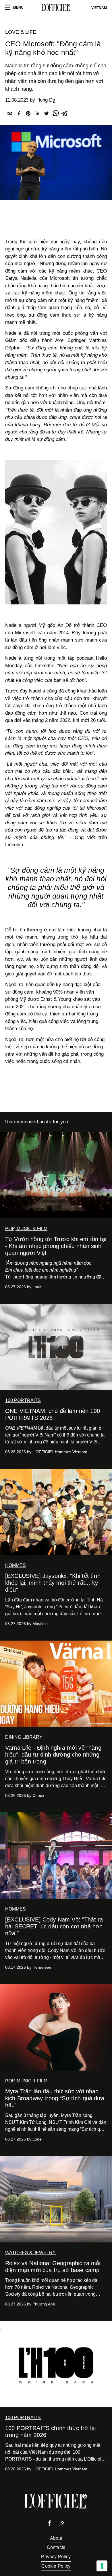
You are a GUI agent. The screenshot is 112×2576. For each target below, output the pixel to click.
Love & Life (21, 32)
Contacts (56, 2547)
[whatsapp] (56, 114)
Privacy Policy (56, 2557)
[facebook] (19, 114)
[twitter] (47, 114)
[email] (10, 114)
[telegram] (65, 114)
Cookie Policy (56, 2566)
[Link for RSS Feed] (62, 2524)
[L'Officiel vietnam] (56, 8)
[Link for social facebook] (50, 2525)
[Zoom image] (56, 532)
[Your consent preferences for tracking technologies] (102, 2566)
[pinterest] (28, 114)
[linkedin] (37, 114)
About (56, 2538)
